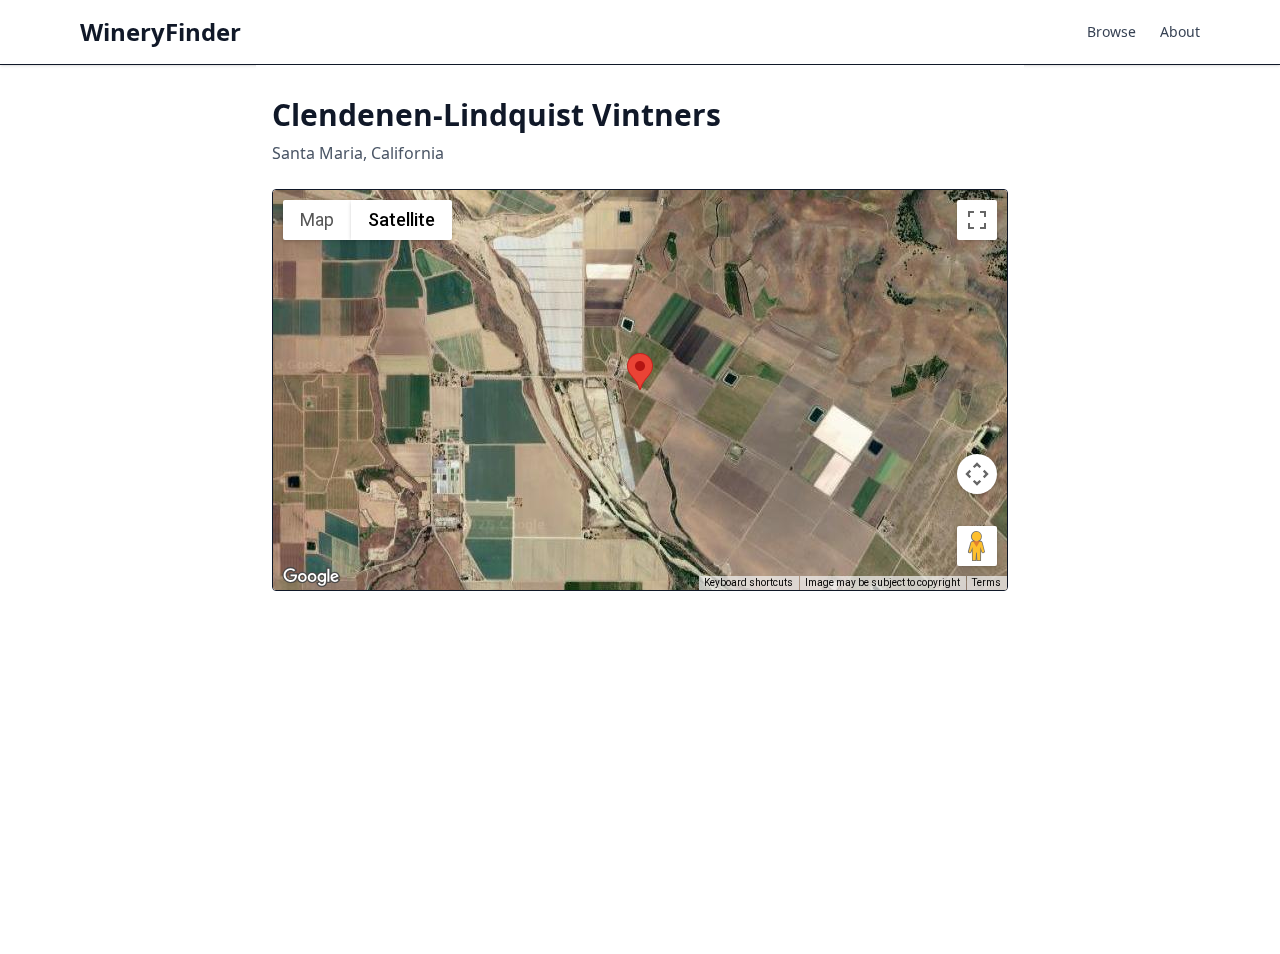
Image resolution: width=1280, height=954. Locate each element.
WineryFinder (160, 32)
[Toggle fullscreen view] (977, 220)
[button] (640, 371)
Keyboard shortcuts (748, 582)
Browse (1111, 31)
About (1180, 31)
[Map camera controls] (977, 474)
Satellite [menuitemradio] (401, 219)
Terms (986, 582)
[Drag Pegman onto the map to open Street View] (977, 546)
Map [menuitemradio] (317, 219)
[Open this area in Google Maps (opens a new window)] (311, 577)
